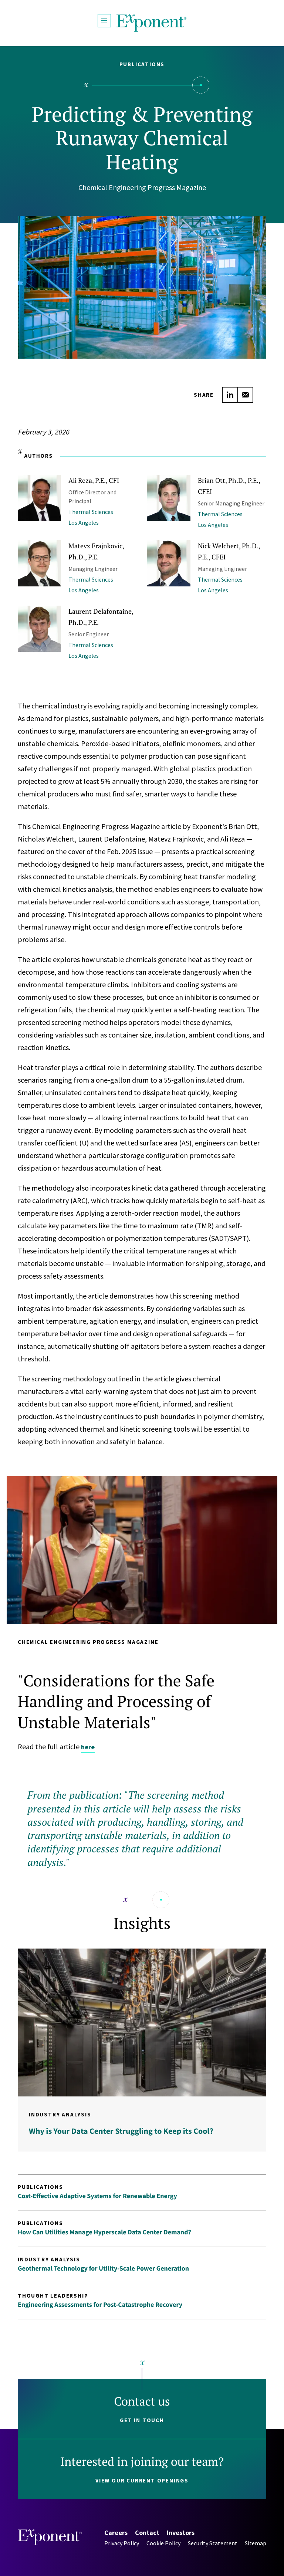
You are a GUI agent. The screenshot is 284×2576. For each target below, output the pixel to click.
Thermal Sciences (91, 512)
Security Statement (213, 2543)
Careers (116, 2533)
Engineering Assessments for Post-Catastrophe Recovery (100, 2304)
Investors (181, 2533)
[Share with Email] (245, 395)
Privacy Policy (122, 2543)
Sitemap (256, 2543)
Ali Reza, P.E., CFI (94, 480)
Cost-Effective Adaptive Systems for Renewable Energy (97, 2196)
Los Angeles (84, 522)
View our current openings (142, 2480)
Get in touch (142, 2420)
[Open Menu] (104, 21)
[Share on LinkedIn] (230, 395)
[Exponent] (152, 23)
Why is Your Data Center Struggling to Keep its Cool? (121, 2131)
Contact (147, 2533)
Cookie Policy (163, 2543)
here (88, 1747)
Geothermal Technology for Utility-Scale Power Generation (103, 2268)
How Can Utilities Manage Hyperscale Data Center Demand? (104, 2232)
